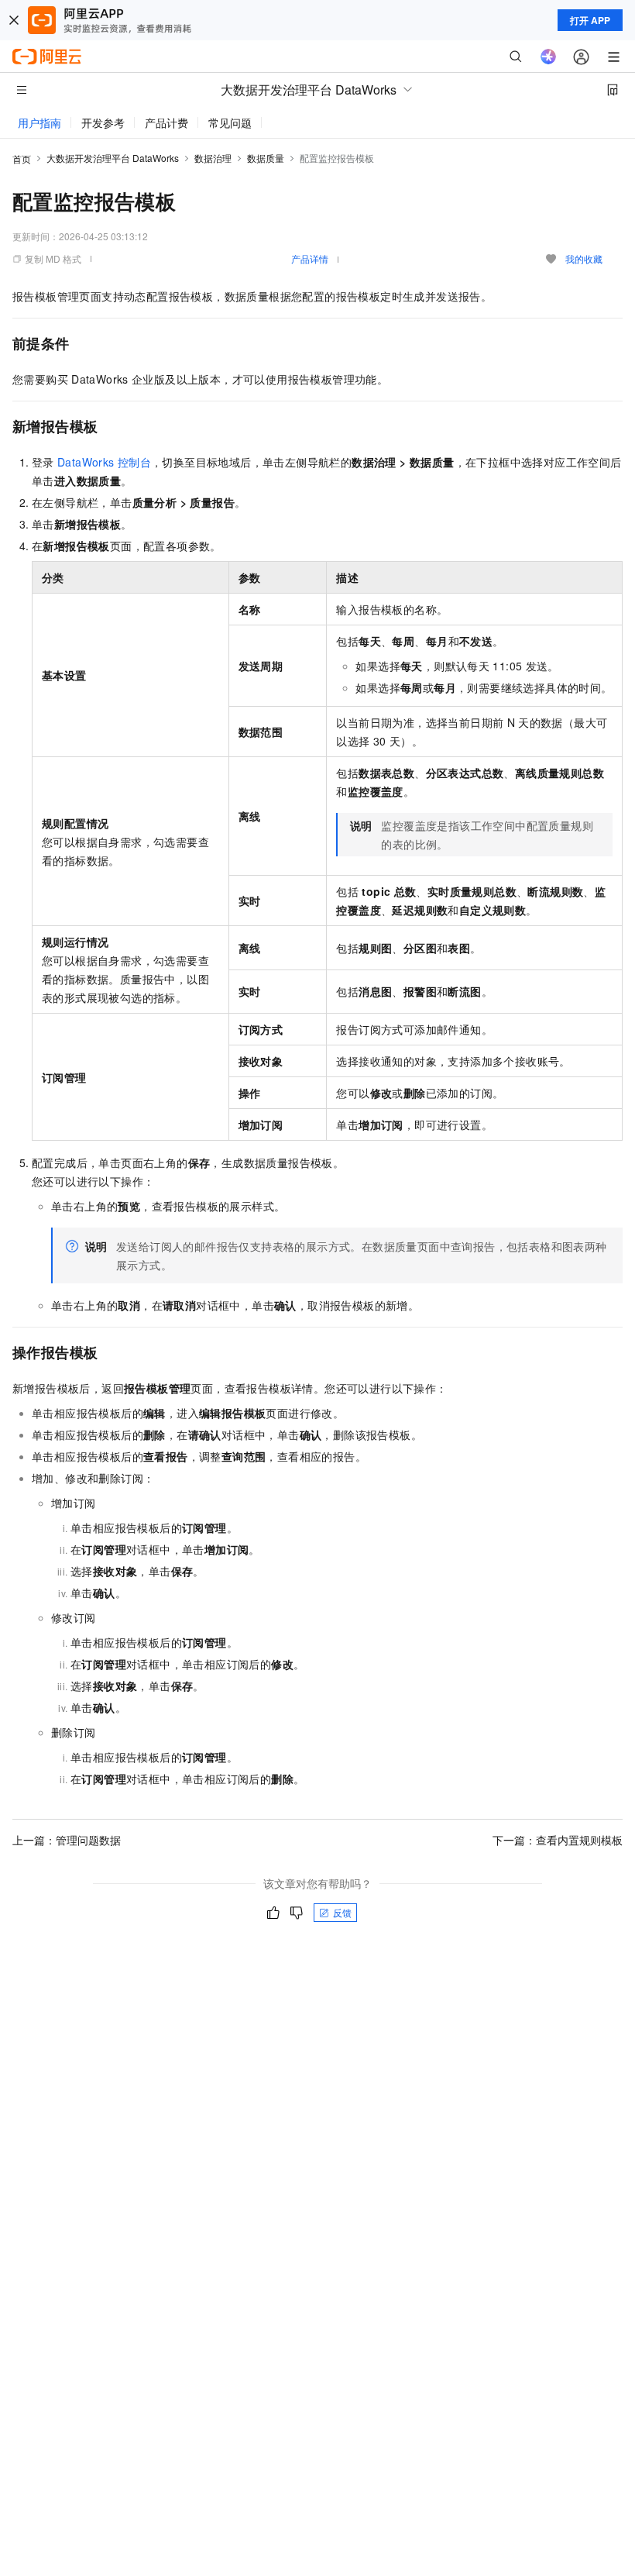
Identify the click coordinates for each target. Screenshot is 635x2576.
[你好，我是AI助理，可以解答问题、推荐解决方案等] (548, 57)
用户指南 (39, 122)
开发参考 (103, 122)
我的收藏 (584, 258)
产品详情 (310, 258)
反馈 (342, 1912)
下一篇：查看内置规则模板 (558, 1840)
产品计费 (166, 122)
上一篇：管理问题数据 (67, 1840)
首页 (22, 158)
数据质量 (266, 158)
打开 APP (590, 20)
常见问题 (230, 122)
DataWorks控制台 (104, 462)
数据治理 (213, 158)
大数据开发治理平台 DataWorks (113, 158)
